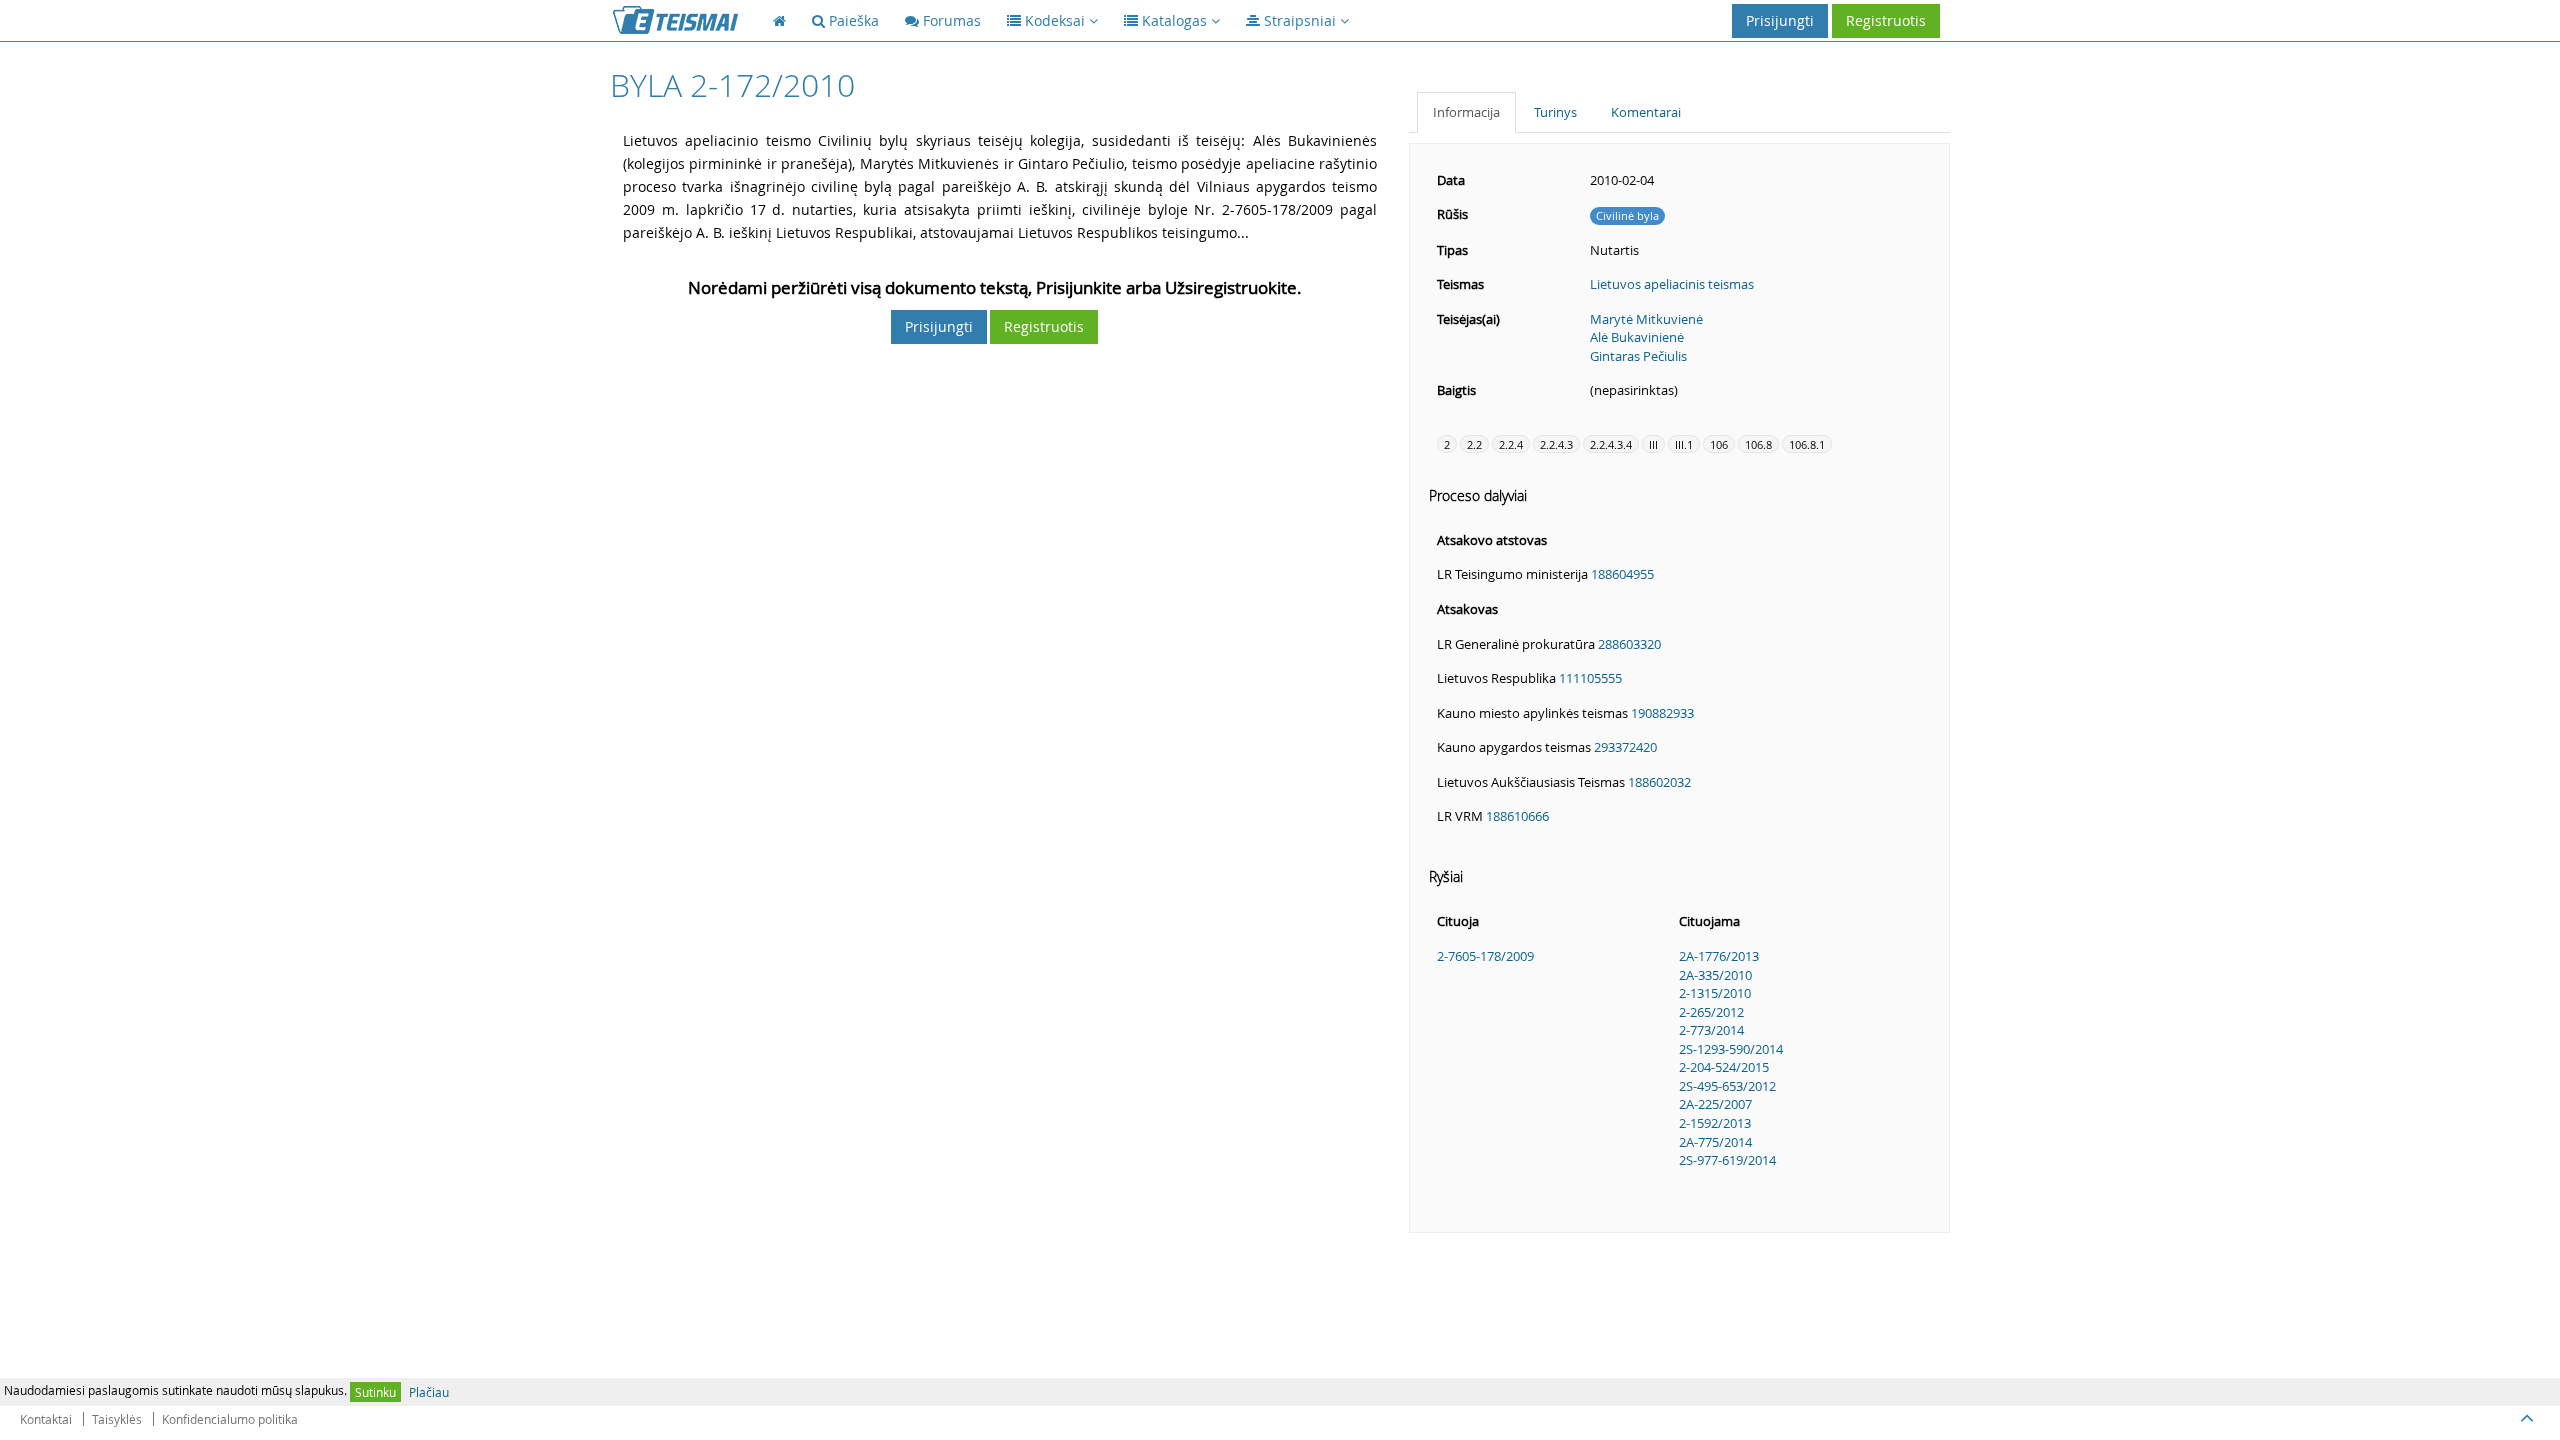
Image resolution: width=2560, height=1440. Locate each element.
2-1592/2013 (1715, 1123)
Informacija (1466, 112)
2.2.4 (1511, 444)
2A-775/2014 (1715, 1142)
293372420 (1625, 747)
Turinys (1555, 112)
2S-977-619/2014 (1727, 1160)
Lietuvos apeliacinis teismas (1672, 284)
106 (1719, 444)
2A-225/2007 (1715, 1104)
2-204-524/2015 (1724, 1067)
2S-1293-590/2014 (1731, 1049)
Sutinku (375, 1392)
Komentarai (1646, 112)
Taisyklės (117, 1419)
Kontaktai (46, 1419)
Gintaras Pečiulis (1638, 356)
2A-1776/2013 (1719, 956)
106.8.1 (1807, 444)
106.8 (1758, 444)
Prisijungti (1780, 20)
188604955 (1622, 574)
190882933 (1662, 713)
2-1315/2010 (1715, 993)
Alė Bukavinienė (1637, 337)
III (1653, 444)
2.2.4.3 (1556, 444)
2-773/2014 (1711, 1030)
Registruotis (1886, 20)
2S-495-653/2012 (1727, 1086)
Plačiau (429, 1392)
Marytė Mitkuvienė (1646, 319)
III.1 (1684, 444)
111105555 (1590, 678)
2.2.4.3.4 (1611, 444)
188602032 (1659, 782)
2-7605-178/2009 (1485, 956)
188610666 (1517, 816)
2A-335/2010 (1715, 975)
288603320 (1629, 644)
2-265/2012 (1711, 1012)
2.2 (1474, 444)
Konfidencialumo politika (230, 1419)
